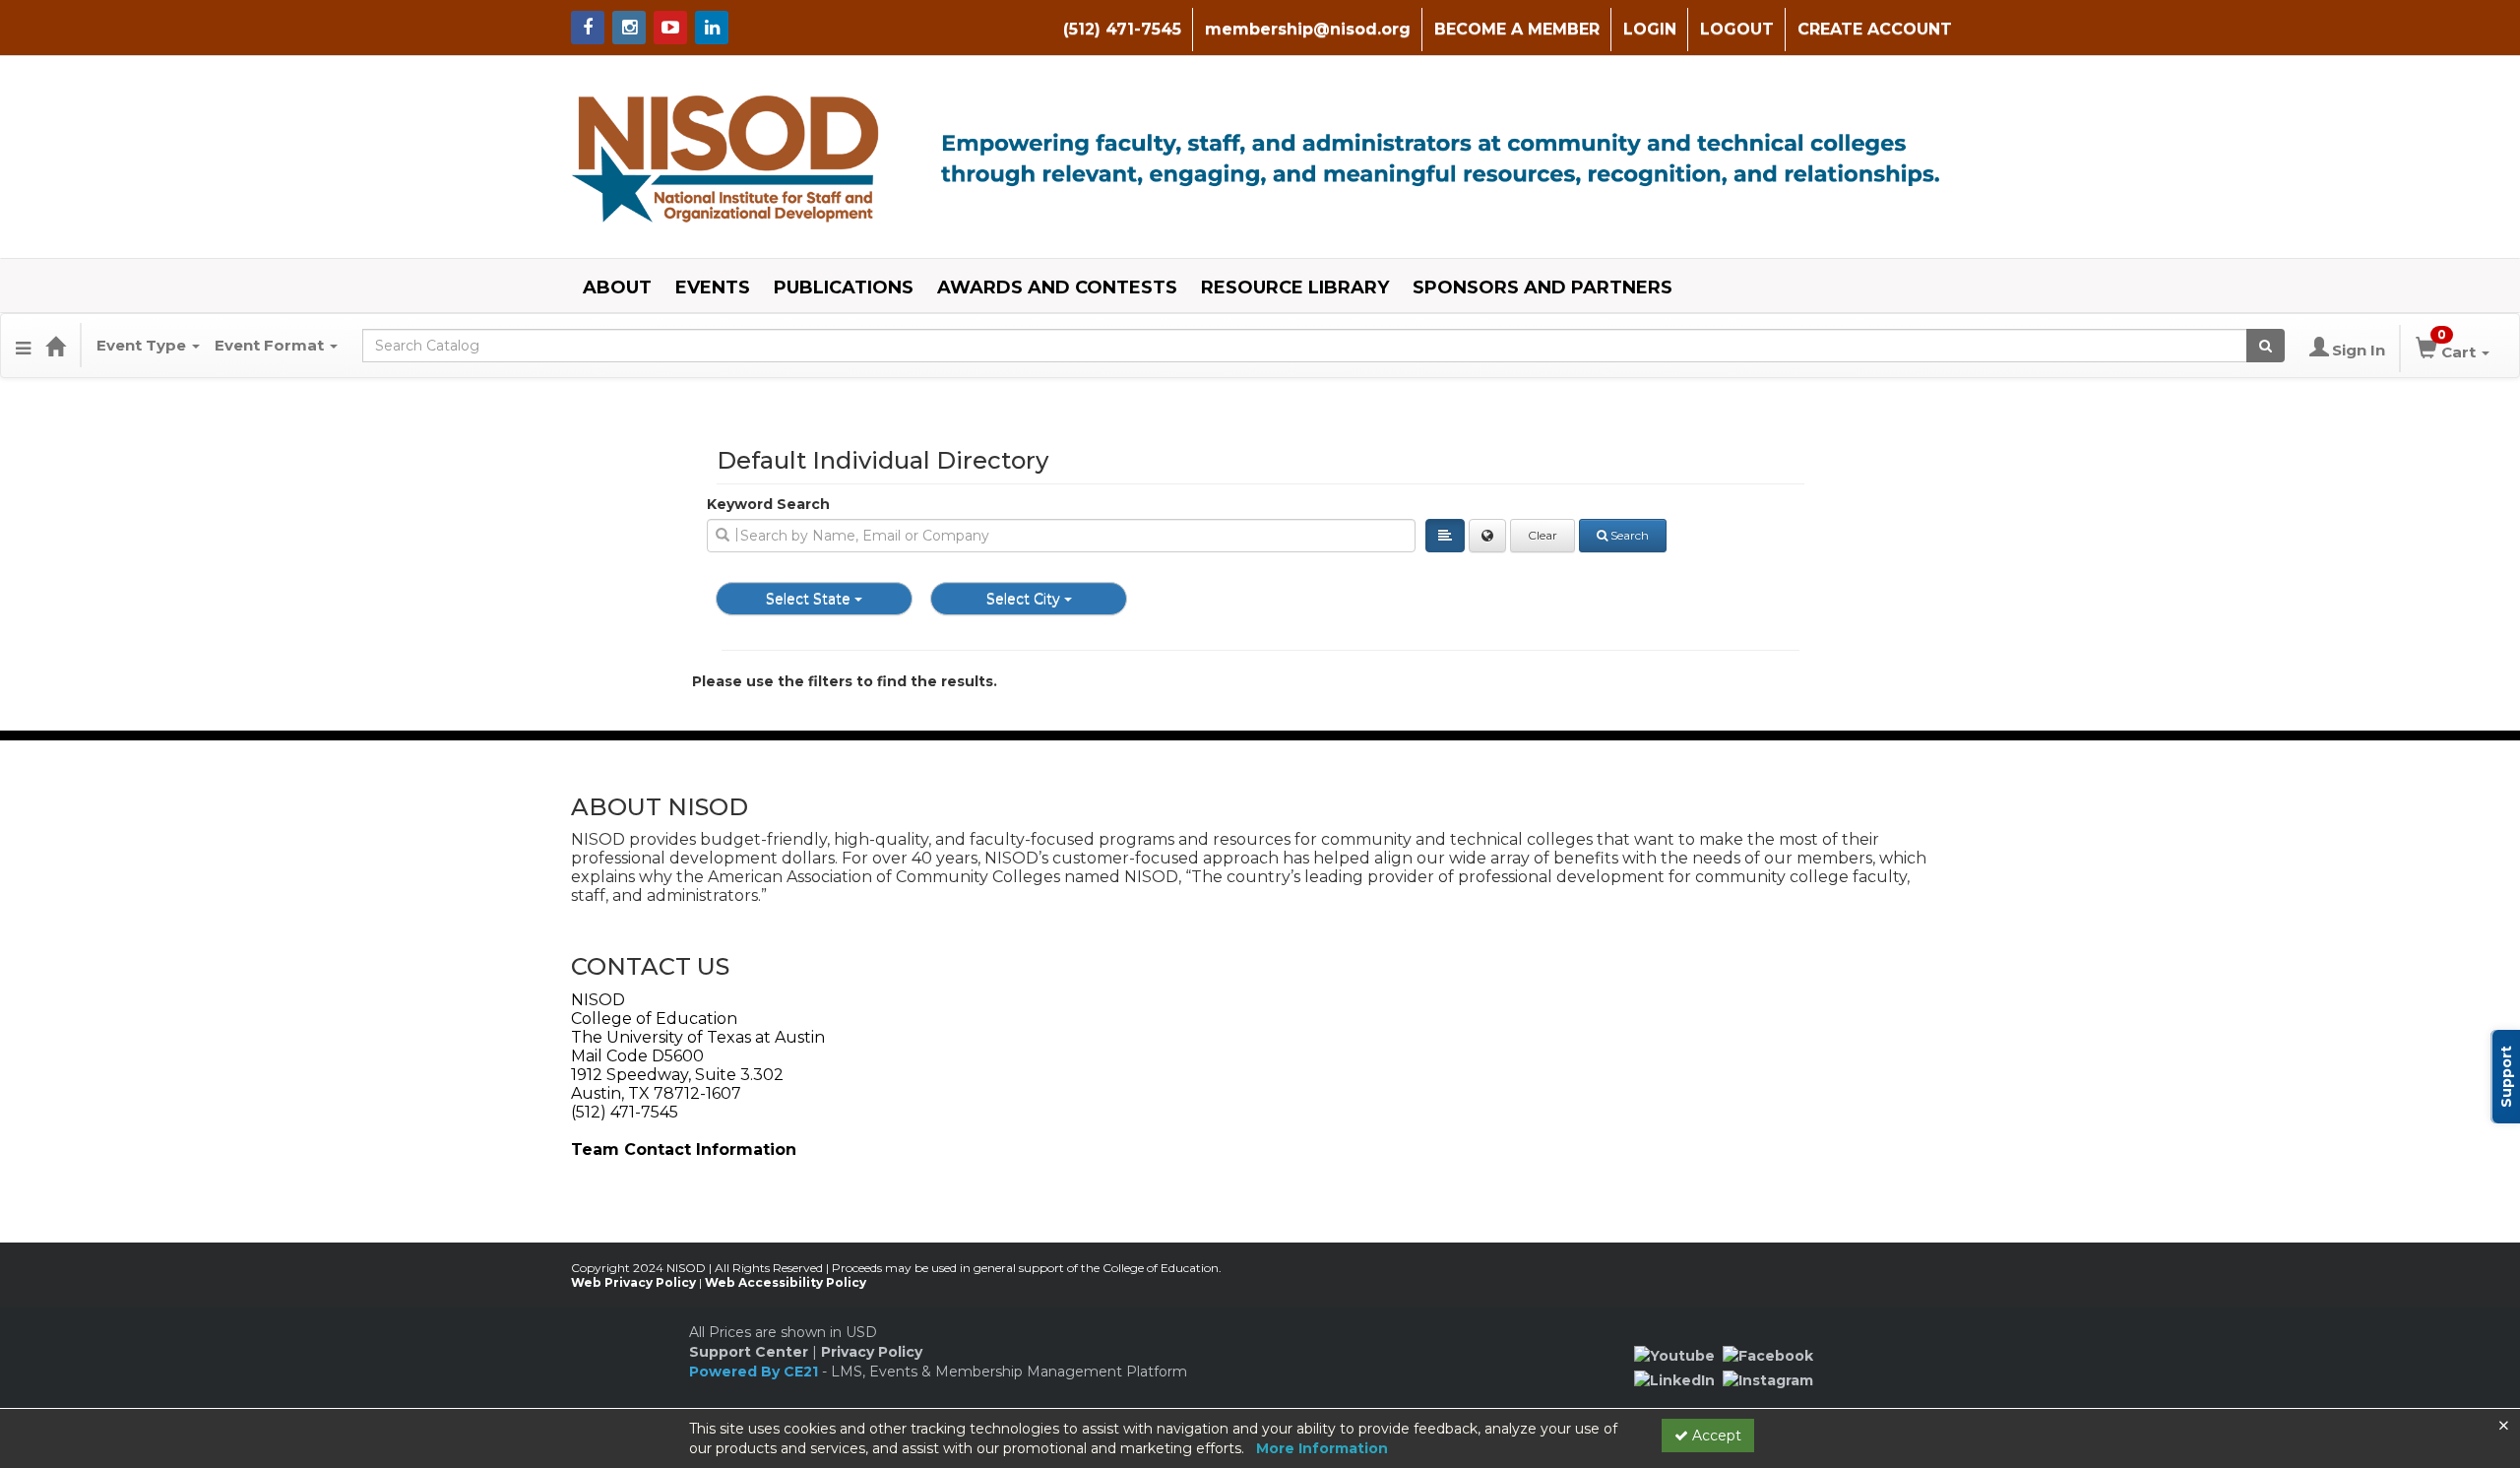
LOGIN (1650, 29)
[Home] (55, 346)
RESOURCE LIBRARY (1295, 287)
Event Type (143, 345)
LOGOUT (1737, 29)
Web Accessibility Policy (786, 1282)
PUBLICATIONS (844, 287)
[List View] (1445, 536)
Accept (1715, 1436)
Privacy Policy (872, 1352)
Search (1630, 535)
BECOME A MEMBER (1517, 29)
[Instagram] (1768, 1379)
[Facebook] (1768, 1355)
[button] (23, 346)
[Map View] (1487, 536)
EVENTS (713, 287)
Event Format (271, 345)
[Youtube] (1674, 1355)
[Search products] (2266, 346)
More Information (1322, 1448)
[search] (1061, 536)
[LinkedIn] (1674, 1379)
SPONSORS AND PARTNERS (1543, 287)
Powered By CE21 (756, 1372)
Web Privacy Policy (633, 1282)
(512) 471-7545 (1122, 29)
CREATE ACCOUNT (1875, 29)
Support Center (749, 1352)
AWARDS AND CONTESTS (1057, 287)
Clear (1543, 535)
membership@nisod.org (1308, 29)
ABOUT (617, 287)
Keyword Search (768, 504)
